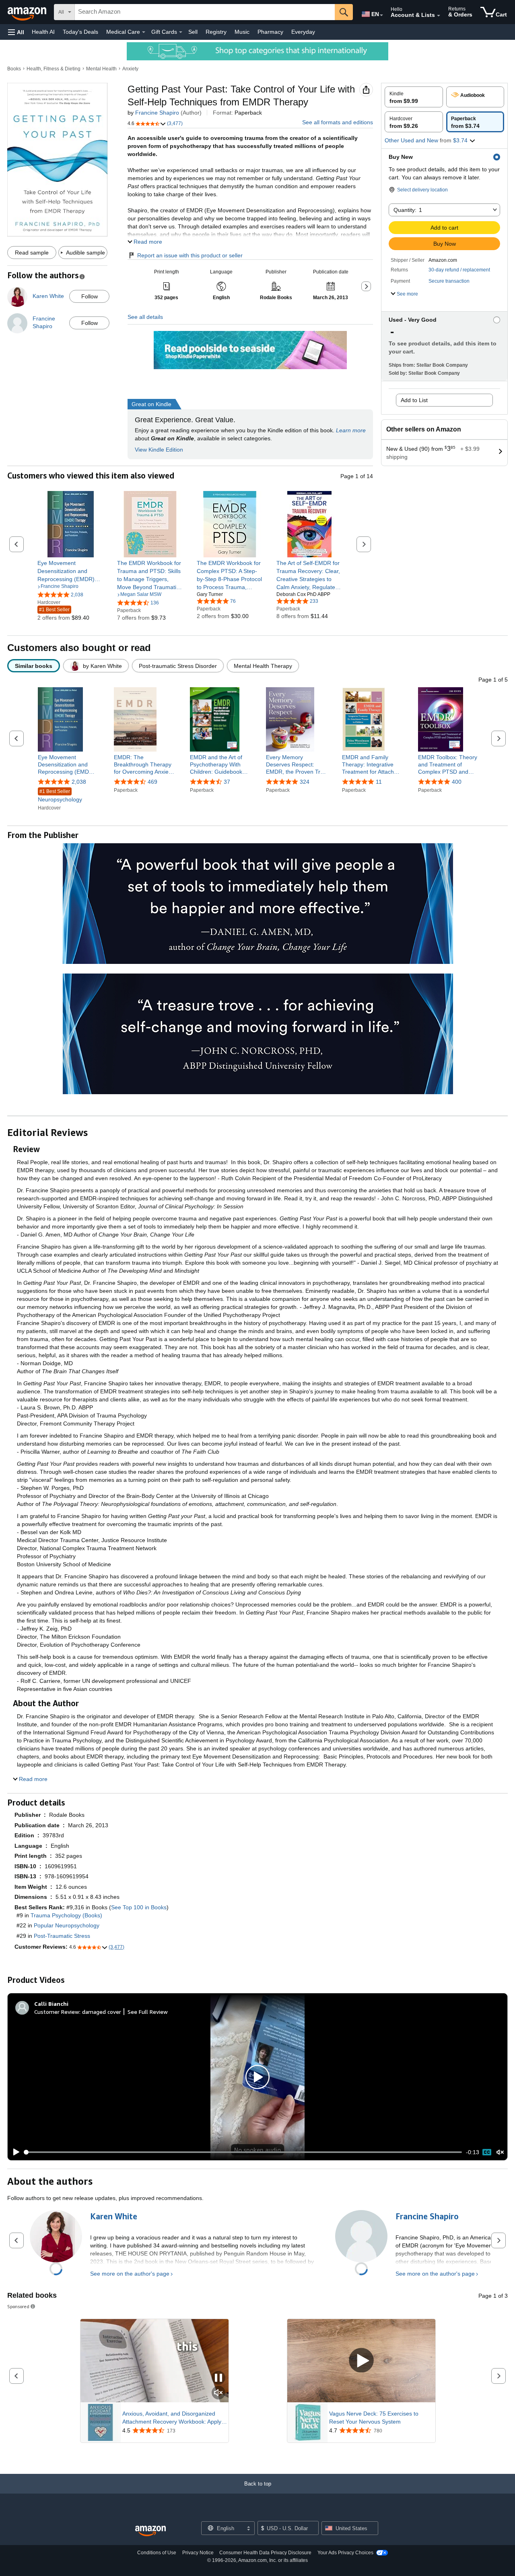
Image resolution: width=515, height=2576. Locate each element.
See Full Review (148, 2012)
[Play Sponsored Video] (361, 2361)
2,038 (79, 782)
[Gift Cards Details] (181, 32)
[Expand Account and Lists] (439, 16)
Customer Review (57, 2012)
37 (227, 782)
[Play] (14, 2152)
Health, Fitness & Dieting (54, 69)
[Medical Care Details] (144, 32)
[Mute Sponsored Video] (218, 2393)
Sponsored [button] (18, 2306)
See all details (145, 317)
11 (379, 782)
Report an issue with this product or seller (190, 255)
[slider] (243, 2152)
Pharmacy (270, 32)
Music (242, 32)
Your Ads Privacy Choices (345, 2553)
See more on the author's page (130, 2274)
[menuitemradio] (487, 2152)
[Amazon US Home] (150, 2531)
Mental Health (101, 69)
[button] (16, 32)
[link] (71, 571)
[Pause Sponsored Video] (218, 2378)
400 (457, 782)
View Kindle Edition (159, 450)
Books (14, 69)
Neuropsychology (60, 796)
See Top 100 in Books (139, 1907)
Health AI (43, 32)
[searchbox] (205, 12)
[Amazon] (28, 12)
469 (152, 782)
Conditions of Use (157, 2553)
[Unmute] (500, 2152)
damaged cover (102, 2012)
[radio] (414, 97)
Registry (216, 32)
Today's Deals (80, 32)
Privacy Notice (198, 2553)
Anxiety (130, 69)
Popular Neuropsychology (67, 1925)
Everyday (303, 32)
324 (305, 782)
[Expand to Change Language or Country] (381, 15)
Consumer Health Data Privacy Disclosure (265, 2553)
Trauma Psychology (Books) (66, 1915)
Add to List (414, 400)
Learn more (351, 430)
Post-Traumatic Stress (62, 1936)
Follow (90, 296)
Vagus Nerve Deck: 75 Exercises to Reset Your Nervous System (374, 2418)
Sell (193, 32)
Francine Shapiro (157, 113)
